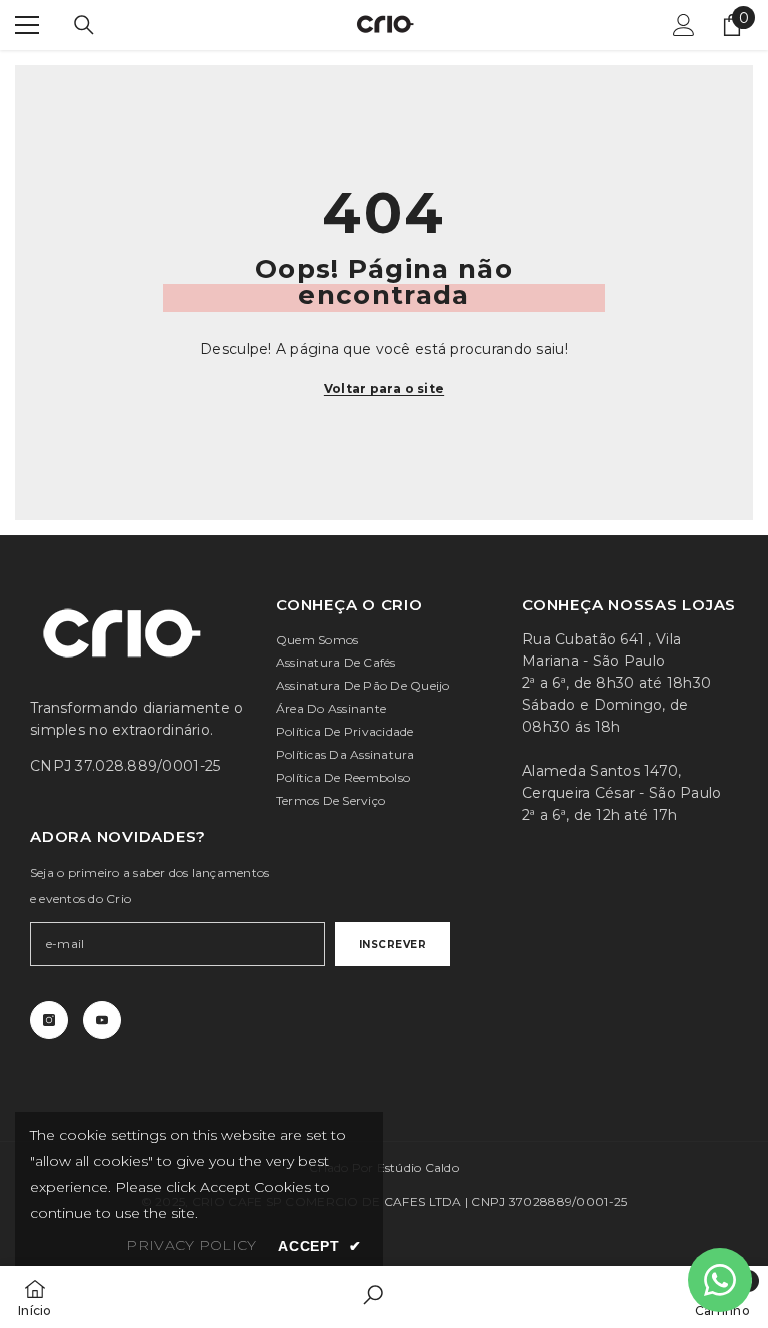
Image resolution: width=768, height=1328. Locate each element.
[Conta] (684, 25)
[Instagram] (49, 1020)
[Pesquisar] (84, 25)
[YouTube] (102, 1020)
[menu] (27, 25)
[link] (373, 1297)
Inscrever (393, 944)
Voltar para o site (384, 388)
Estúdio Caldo (418, 1167)
